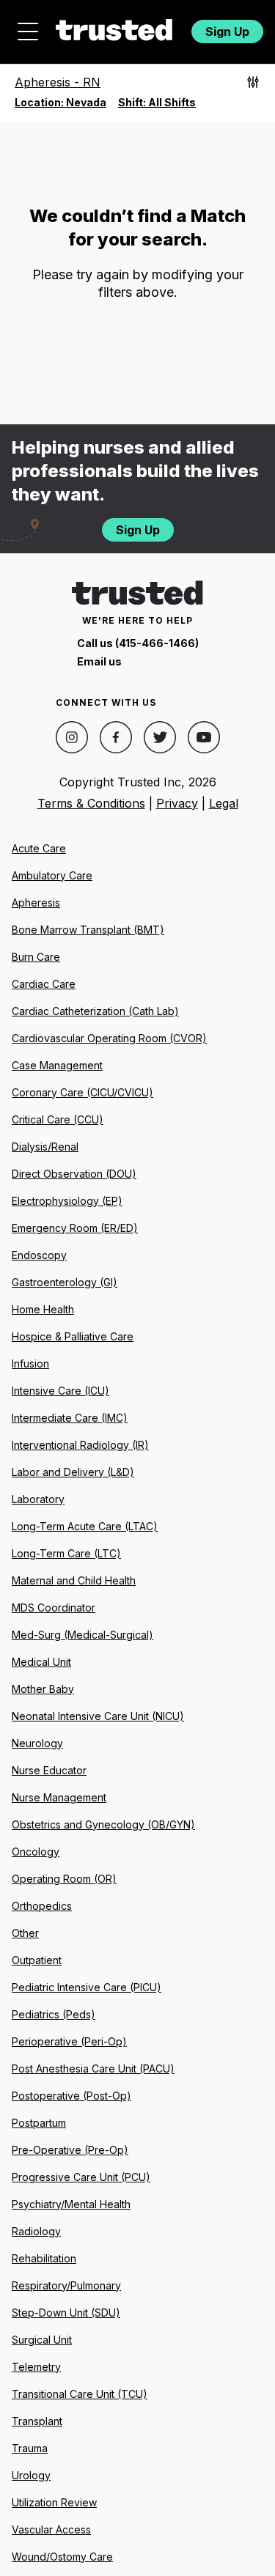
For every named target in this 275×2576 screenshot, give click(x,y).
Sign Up (227, 32)
